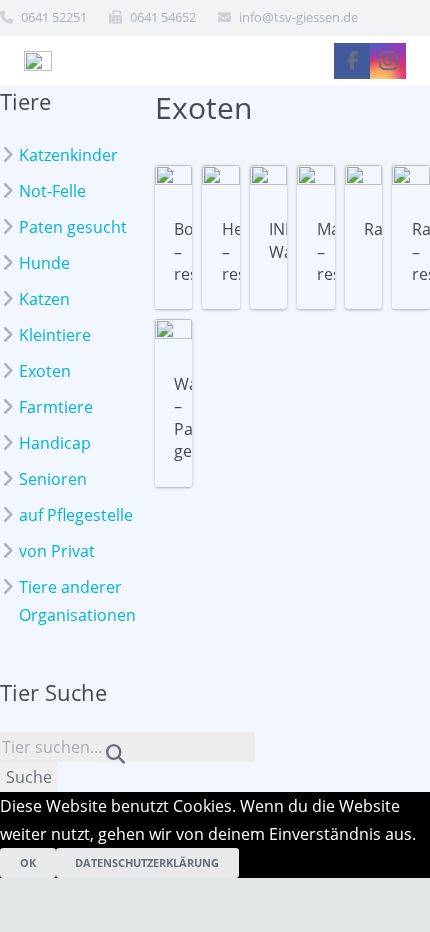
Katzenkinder (68, 155)
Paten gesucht (73, 227)
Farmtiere (56, 407)
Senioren (53, 479)
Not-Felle (52, 191)
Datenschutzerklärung (147, 862)
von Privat (57, 551)
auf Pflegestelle (76, 515)
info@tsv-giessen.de (298, 17)
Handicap (55, 443)
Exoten (45, 371)
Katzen (44, 299)
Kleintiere (55, 335)
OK (28, 862)
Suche (29, 777)
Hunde (44, 263)
